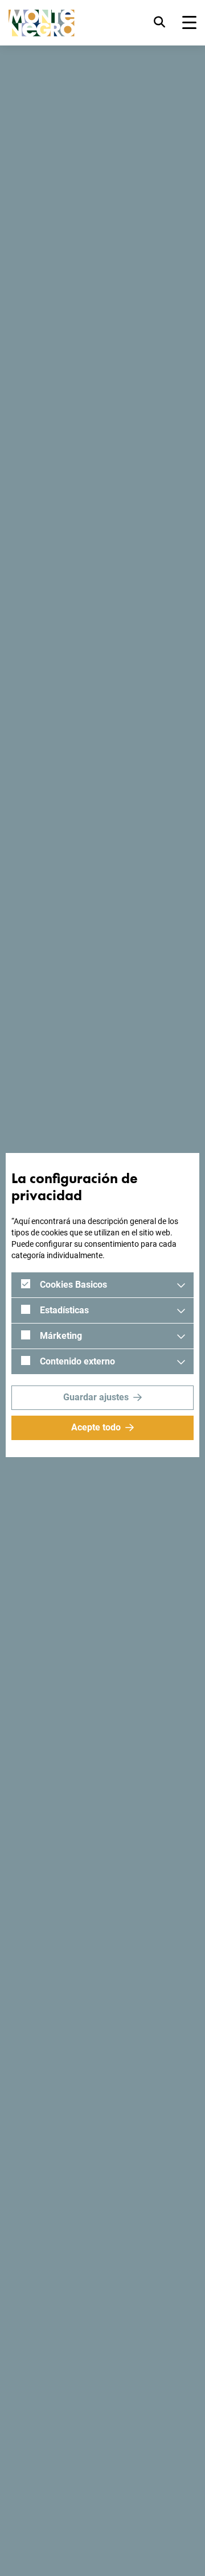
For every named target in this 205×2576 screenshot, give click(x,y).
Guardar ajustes (96, 1397)
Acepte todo (96, 1427)
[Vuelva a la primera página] (42, 23)
